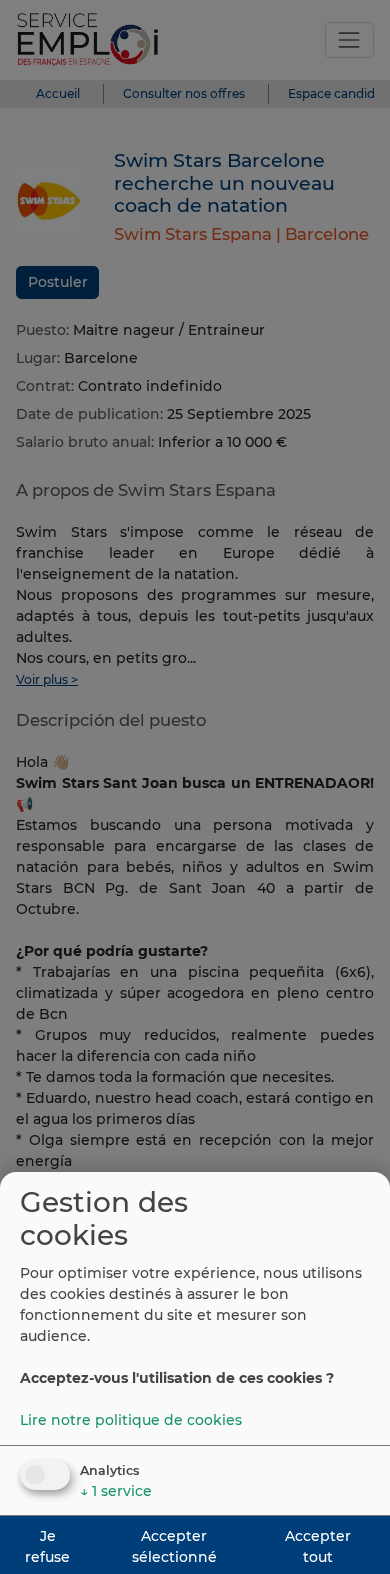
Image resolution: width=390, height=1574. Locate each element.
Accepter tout (318, 1546)
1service (116, 1491)
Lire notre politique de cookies (131, 1420)
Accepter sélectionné (174, 1546)
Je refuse (47, 1546)
